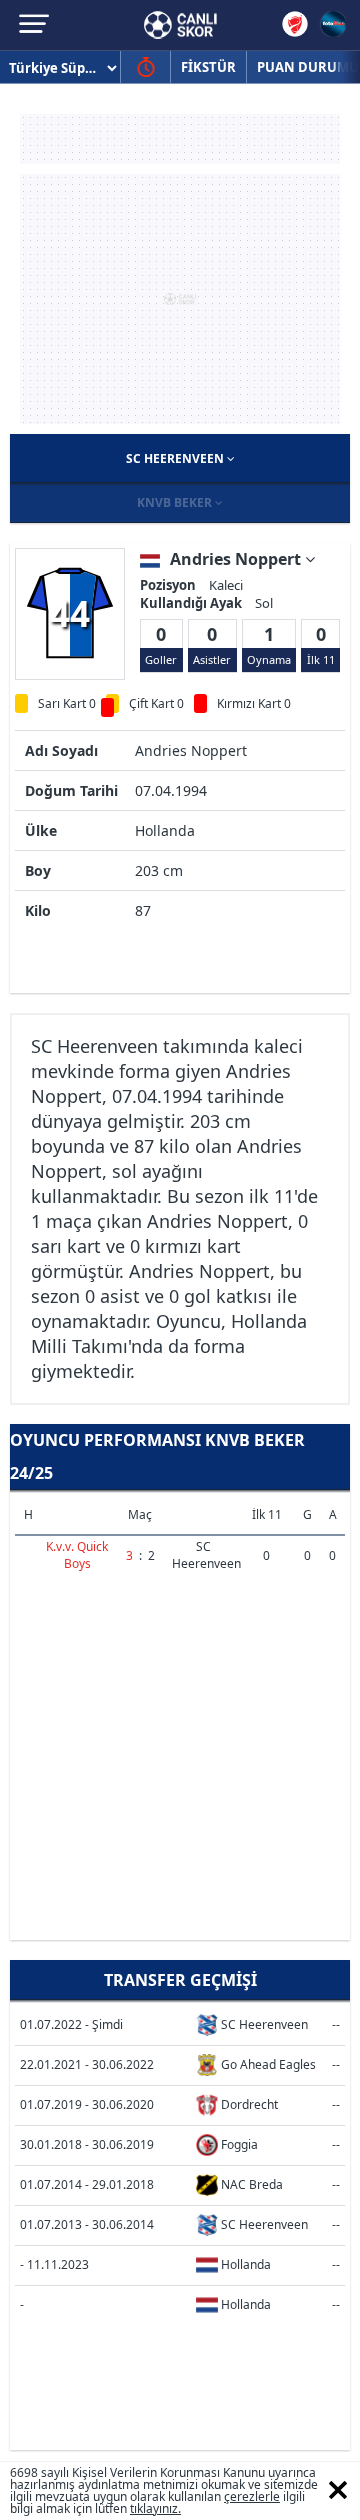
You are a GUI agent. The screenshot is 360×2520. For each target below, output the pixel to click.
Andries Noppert (237, 559)
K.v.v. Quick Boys (77, 1555)
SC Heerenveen (176, 458)
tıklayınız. (155, 2508)
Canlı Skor (180, 25)
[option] (70, 613)
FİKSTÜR (208, 67)
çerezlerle (252, 2496)
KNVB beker (176, 502)
